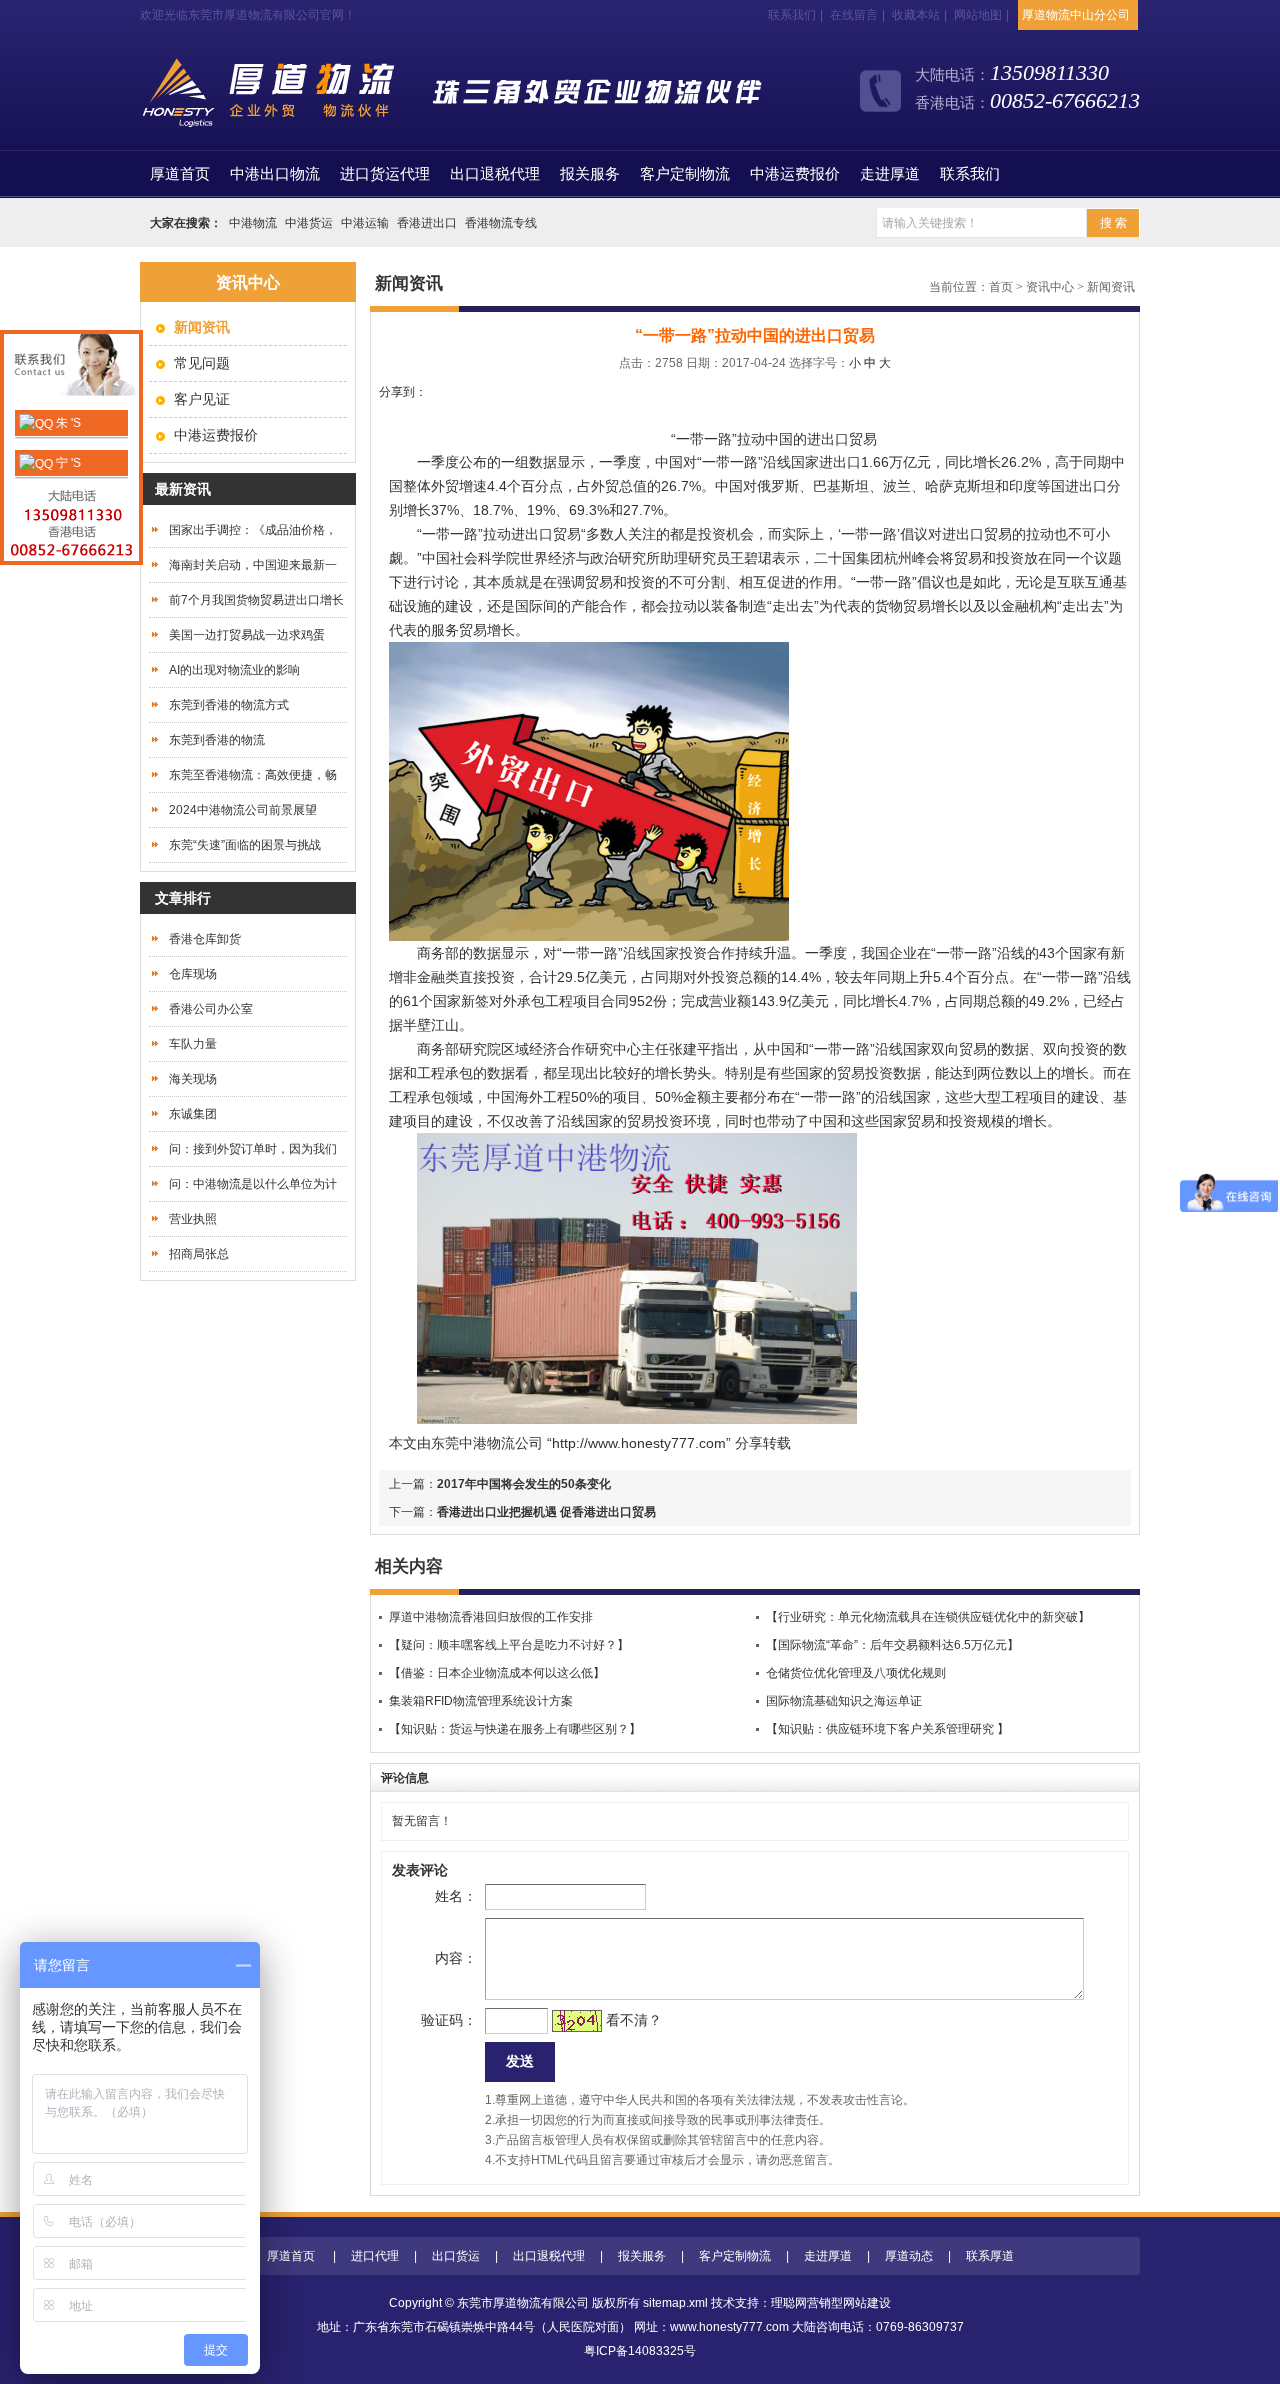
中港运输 (365, 223)
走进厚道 (890, 174)
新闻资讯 (1111, 287)
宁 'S (67, 463)
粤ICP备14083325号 (640, 2351)
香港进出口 (427, 223)
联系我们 (792, 15)
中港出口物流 (275, 174)
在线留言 (854, 15)
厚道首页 (291, 2256)
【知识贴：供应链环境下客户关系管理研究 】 (887, 1729)
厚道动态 (909, 2256)
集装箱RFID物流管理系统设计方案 (481, 1701)
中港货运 (309, 223)
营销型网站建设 (849, 2303)
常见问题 (202, 363)
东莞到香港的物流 (217, 740)
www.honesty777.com (729, 2327)
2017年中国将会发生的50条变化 (524, 1484)
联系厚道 (990, 2256)
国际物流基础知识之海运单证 (844, 1701)
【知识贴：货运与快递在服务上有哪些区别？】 (515, 1729)
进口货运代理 (385, 174)
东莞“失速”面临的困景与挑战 (245, 845)
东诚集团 (193, 1114)
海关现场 (193, 1079)
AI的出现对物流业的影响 (234, 670)
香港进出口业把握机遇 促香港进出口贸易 (546, 1512)
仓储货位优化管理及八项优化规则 (856, 1673)
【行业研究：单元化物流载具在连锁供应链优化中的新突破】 (928, 1617)
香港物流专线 (501, 223)
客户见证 (202, 399)
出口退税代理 (495, 174)
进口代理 (375, 2256)
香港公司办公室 (211, 1009)
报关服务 (590, 174)
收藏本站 (916, 15)
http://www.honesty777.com (639, 1443)
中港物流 (253, 223)
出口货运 (456, 2256)
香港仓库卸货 (205, 939)
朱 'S (67, 423)
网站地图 (978, 15)
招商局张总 (199, 1254)
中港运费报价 (795, 174)
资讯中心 (1050, 287)
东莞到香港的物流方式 (229, 705)
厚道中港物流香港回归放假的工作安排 (491, 1617)
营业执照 (193, 1219)
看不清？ (634, 2020)
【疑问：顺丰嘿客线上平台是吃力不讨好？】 (509, 1645)
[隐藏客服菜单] (71, 367)
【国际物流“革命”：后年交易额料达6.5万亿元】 (892, 1645)
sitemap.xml (675, 2303)
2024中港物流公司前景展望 (243, 810)
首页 (180, 174)
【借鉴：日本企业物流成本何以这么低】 (497, 1673)
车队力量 (193, 1044)
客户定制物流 (685, 174)
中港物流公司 (501, 1443)
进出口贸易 (546, 534)
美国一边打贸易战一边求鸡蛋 (247, 635)
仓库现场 (193, 974)
